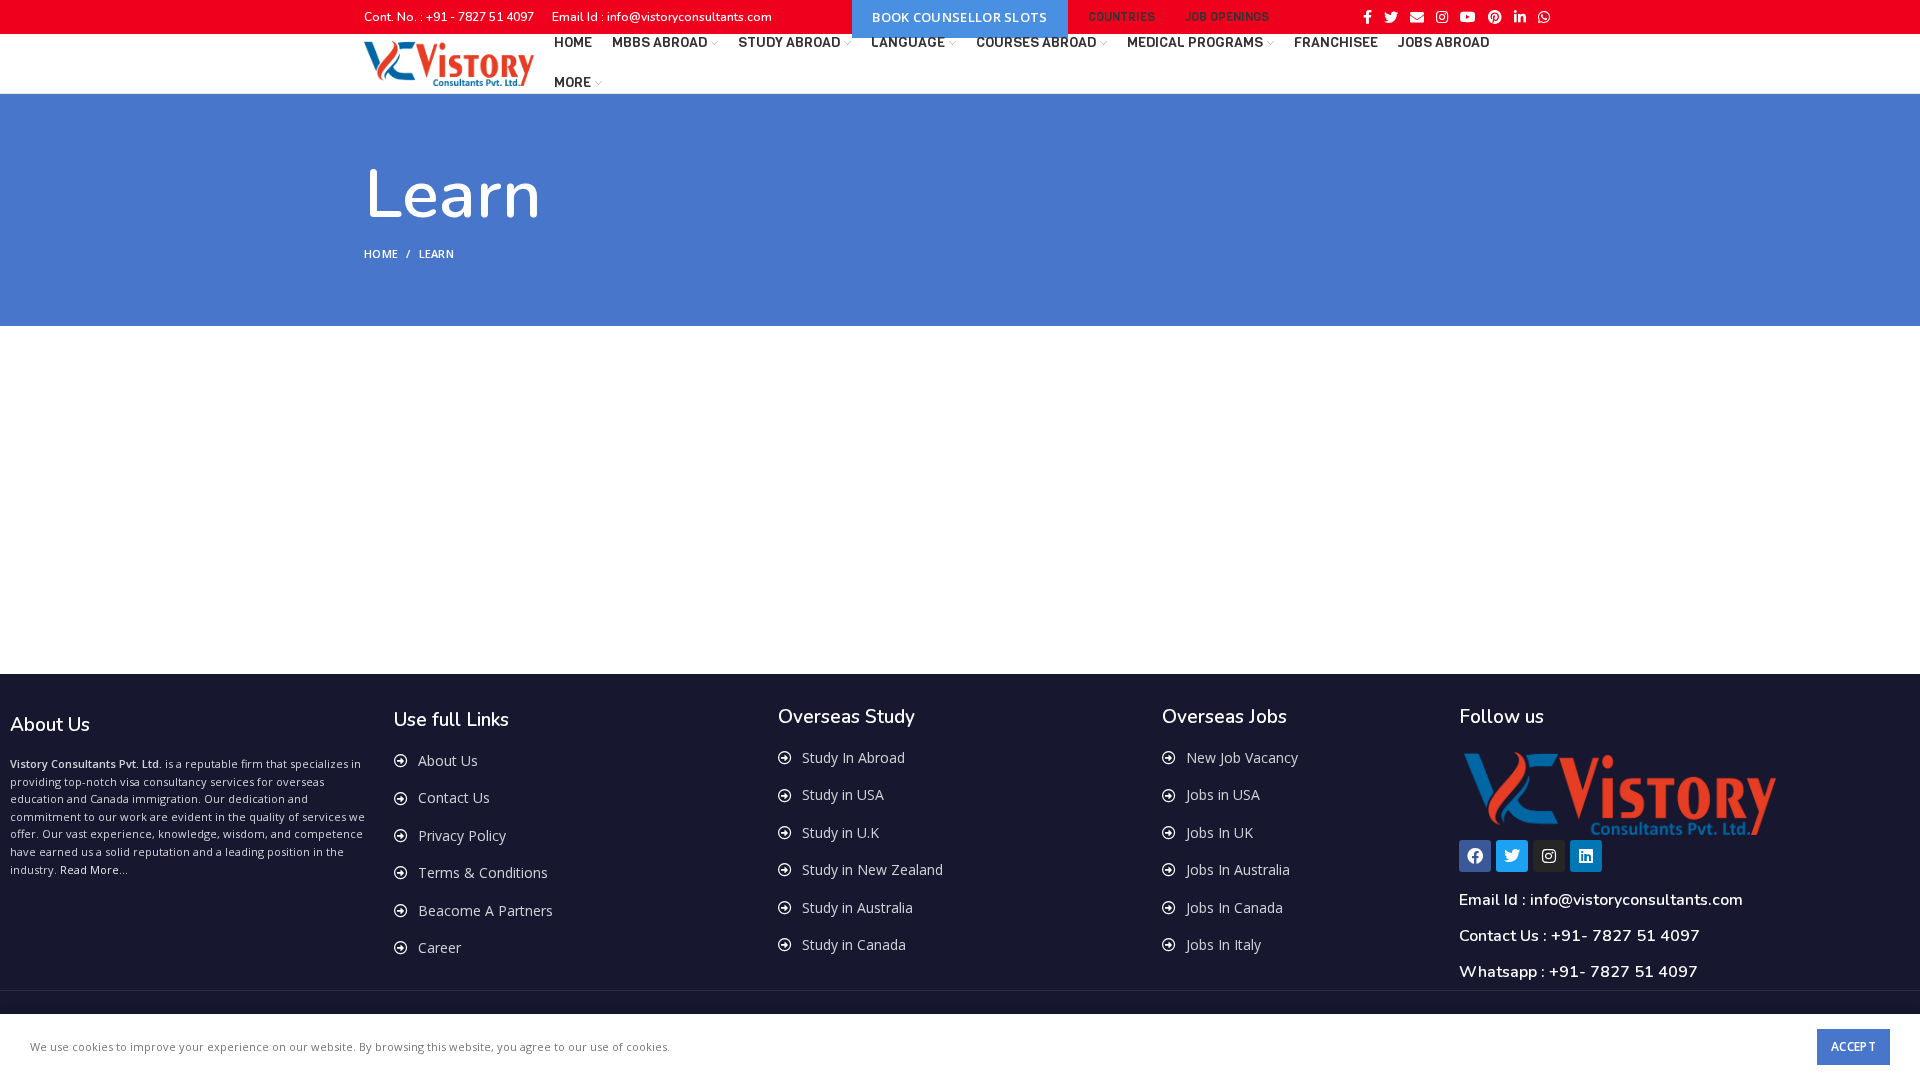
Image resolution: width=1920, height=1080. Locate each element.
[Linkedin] (1586, 856)
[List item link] (576, 761)
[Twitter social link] (1391, 17)
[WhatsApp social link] (1544, 17)
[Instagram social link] (1442, 17)
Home (381, 253)
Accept (1853, 1046)
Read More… (94, 869)
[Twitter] (1512, 856)
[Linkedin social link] (1520, 17)
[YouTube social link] (1468, 17)
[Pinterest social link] (1495, 17)
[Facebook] (1475, 856)
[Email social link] (1417, 17)
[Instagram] (1549, 856)
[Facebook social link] (1367, 17)
